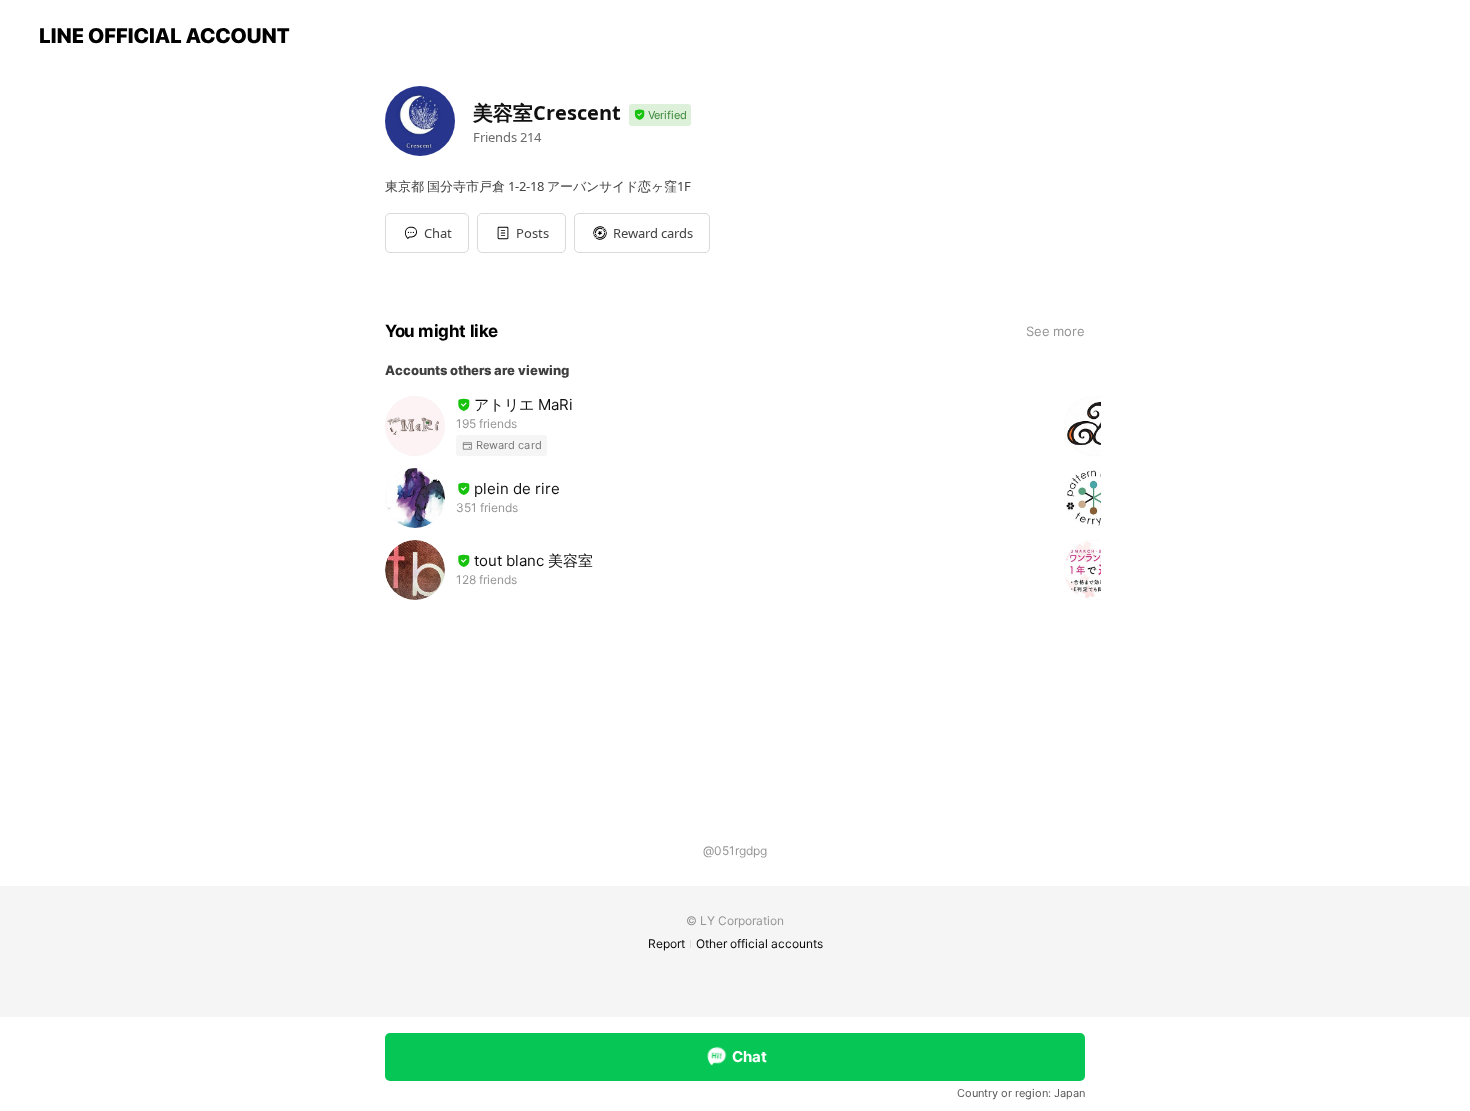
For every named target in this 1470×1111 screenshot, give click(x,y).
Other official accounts (759, 943)
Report (666, 943)
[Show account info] (660, 115)
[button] (521, 233)
